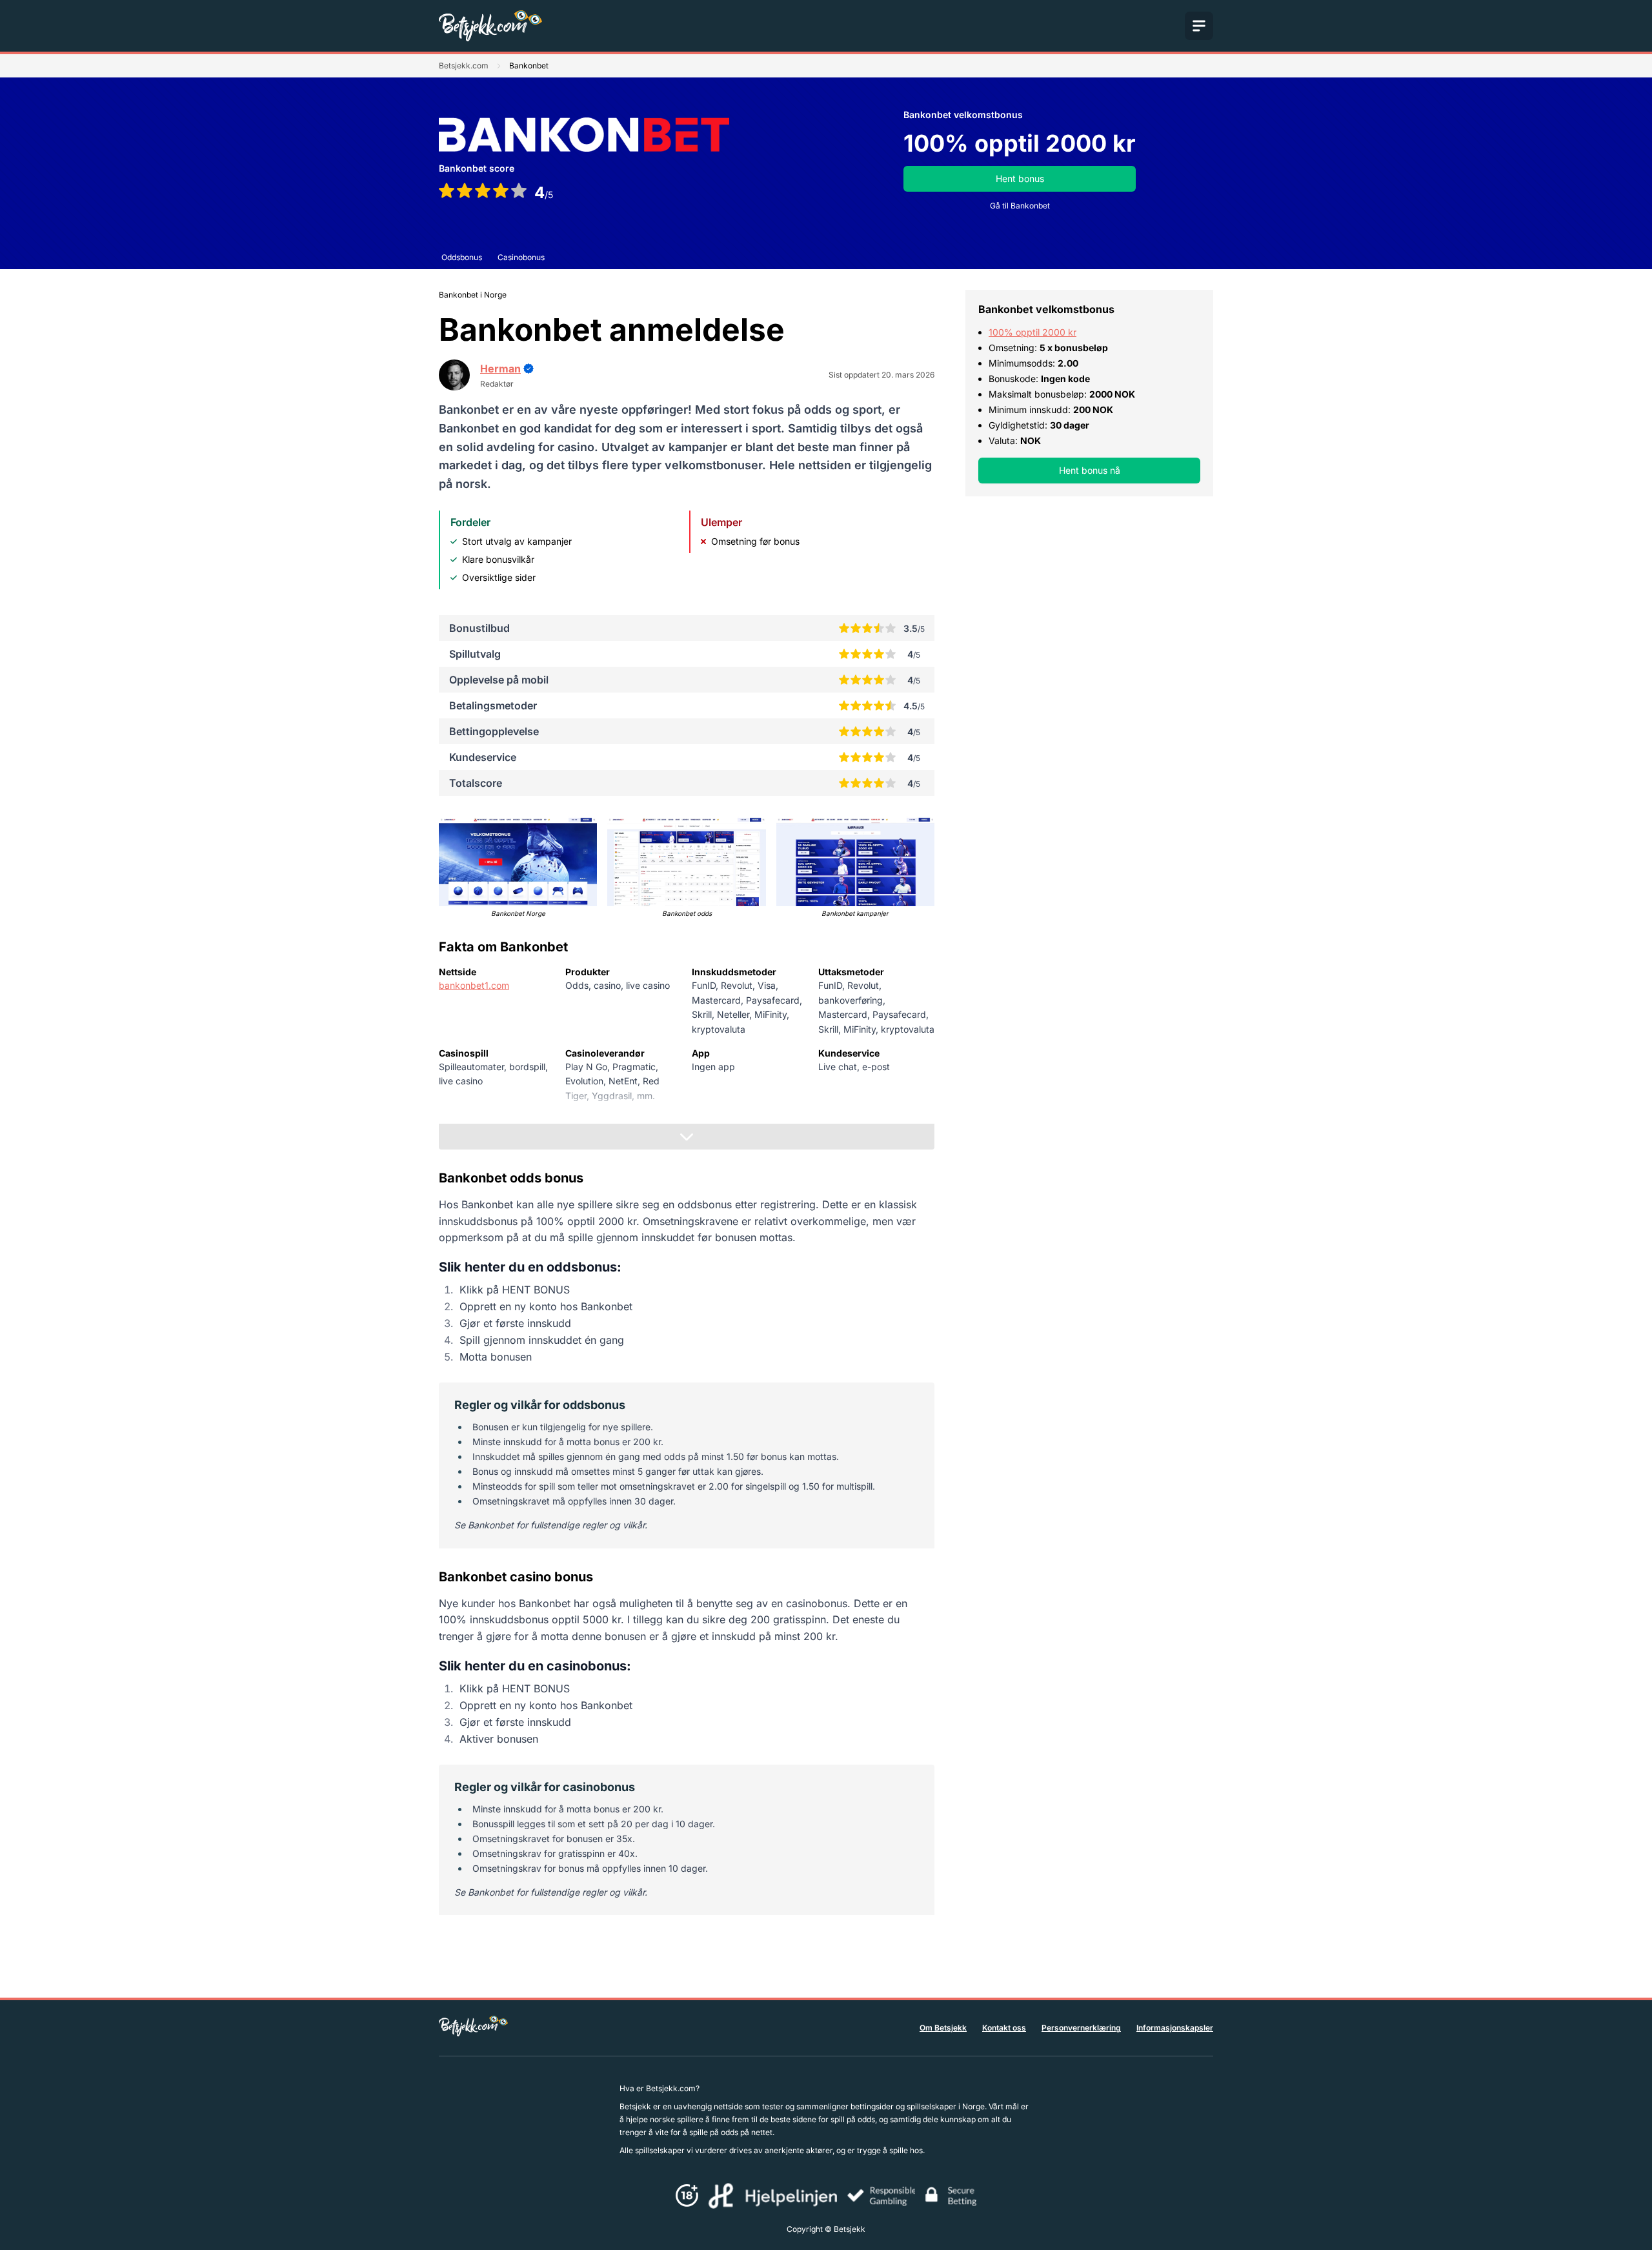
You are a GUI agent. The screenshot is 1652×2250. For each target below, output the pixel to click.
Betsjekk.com (464, 66)
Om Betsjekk (943, 2028)
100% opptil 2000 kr (1032, 332)
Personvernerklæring (1081, 2028)
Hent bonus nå (1090, 470)
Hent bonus (1020, 178)
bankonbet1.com (474, 985)
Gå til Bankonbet (1020, 206)
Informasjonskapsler (1175, 2028)
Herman (500, 369)
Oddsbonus (462, 257)
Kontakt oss (1004, 2028)
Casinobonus (521, 257)
